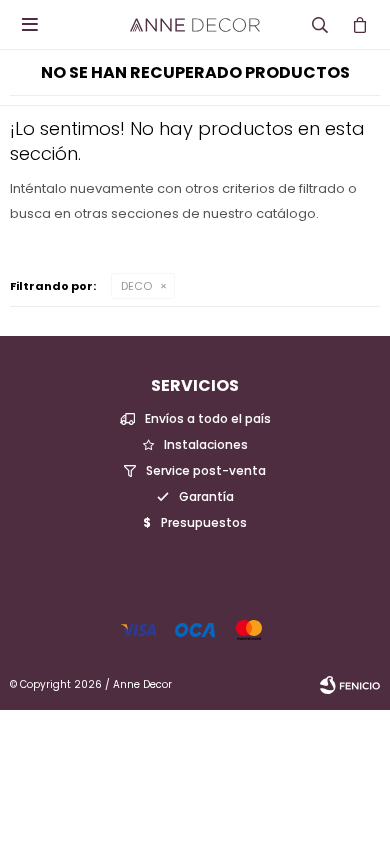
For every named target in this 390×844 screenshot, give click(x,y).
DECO (136, 286)
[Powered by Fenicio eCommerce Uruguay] (350, 685)
